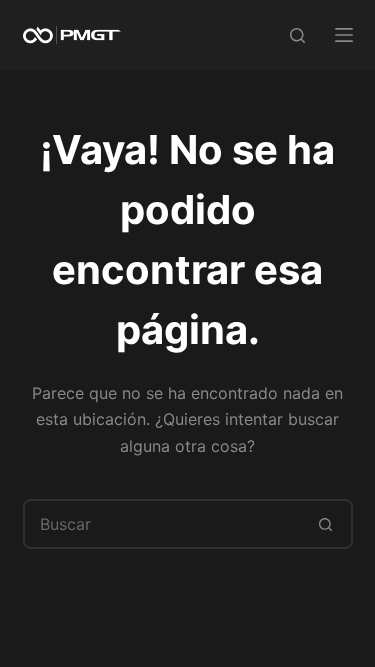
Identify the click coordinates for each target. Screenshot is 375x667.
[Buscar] (297, 35)
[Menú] (344, 35)
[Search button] (326, 524)
